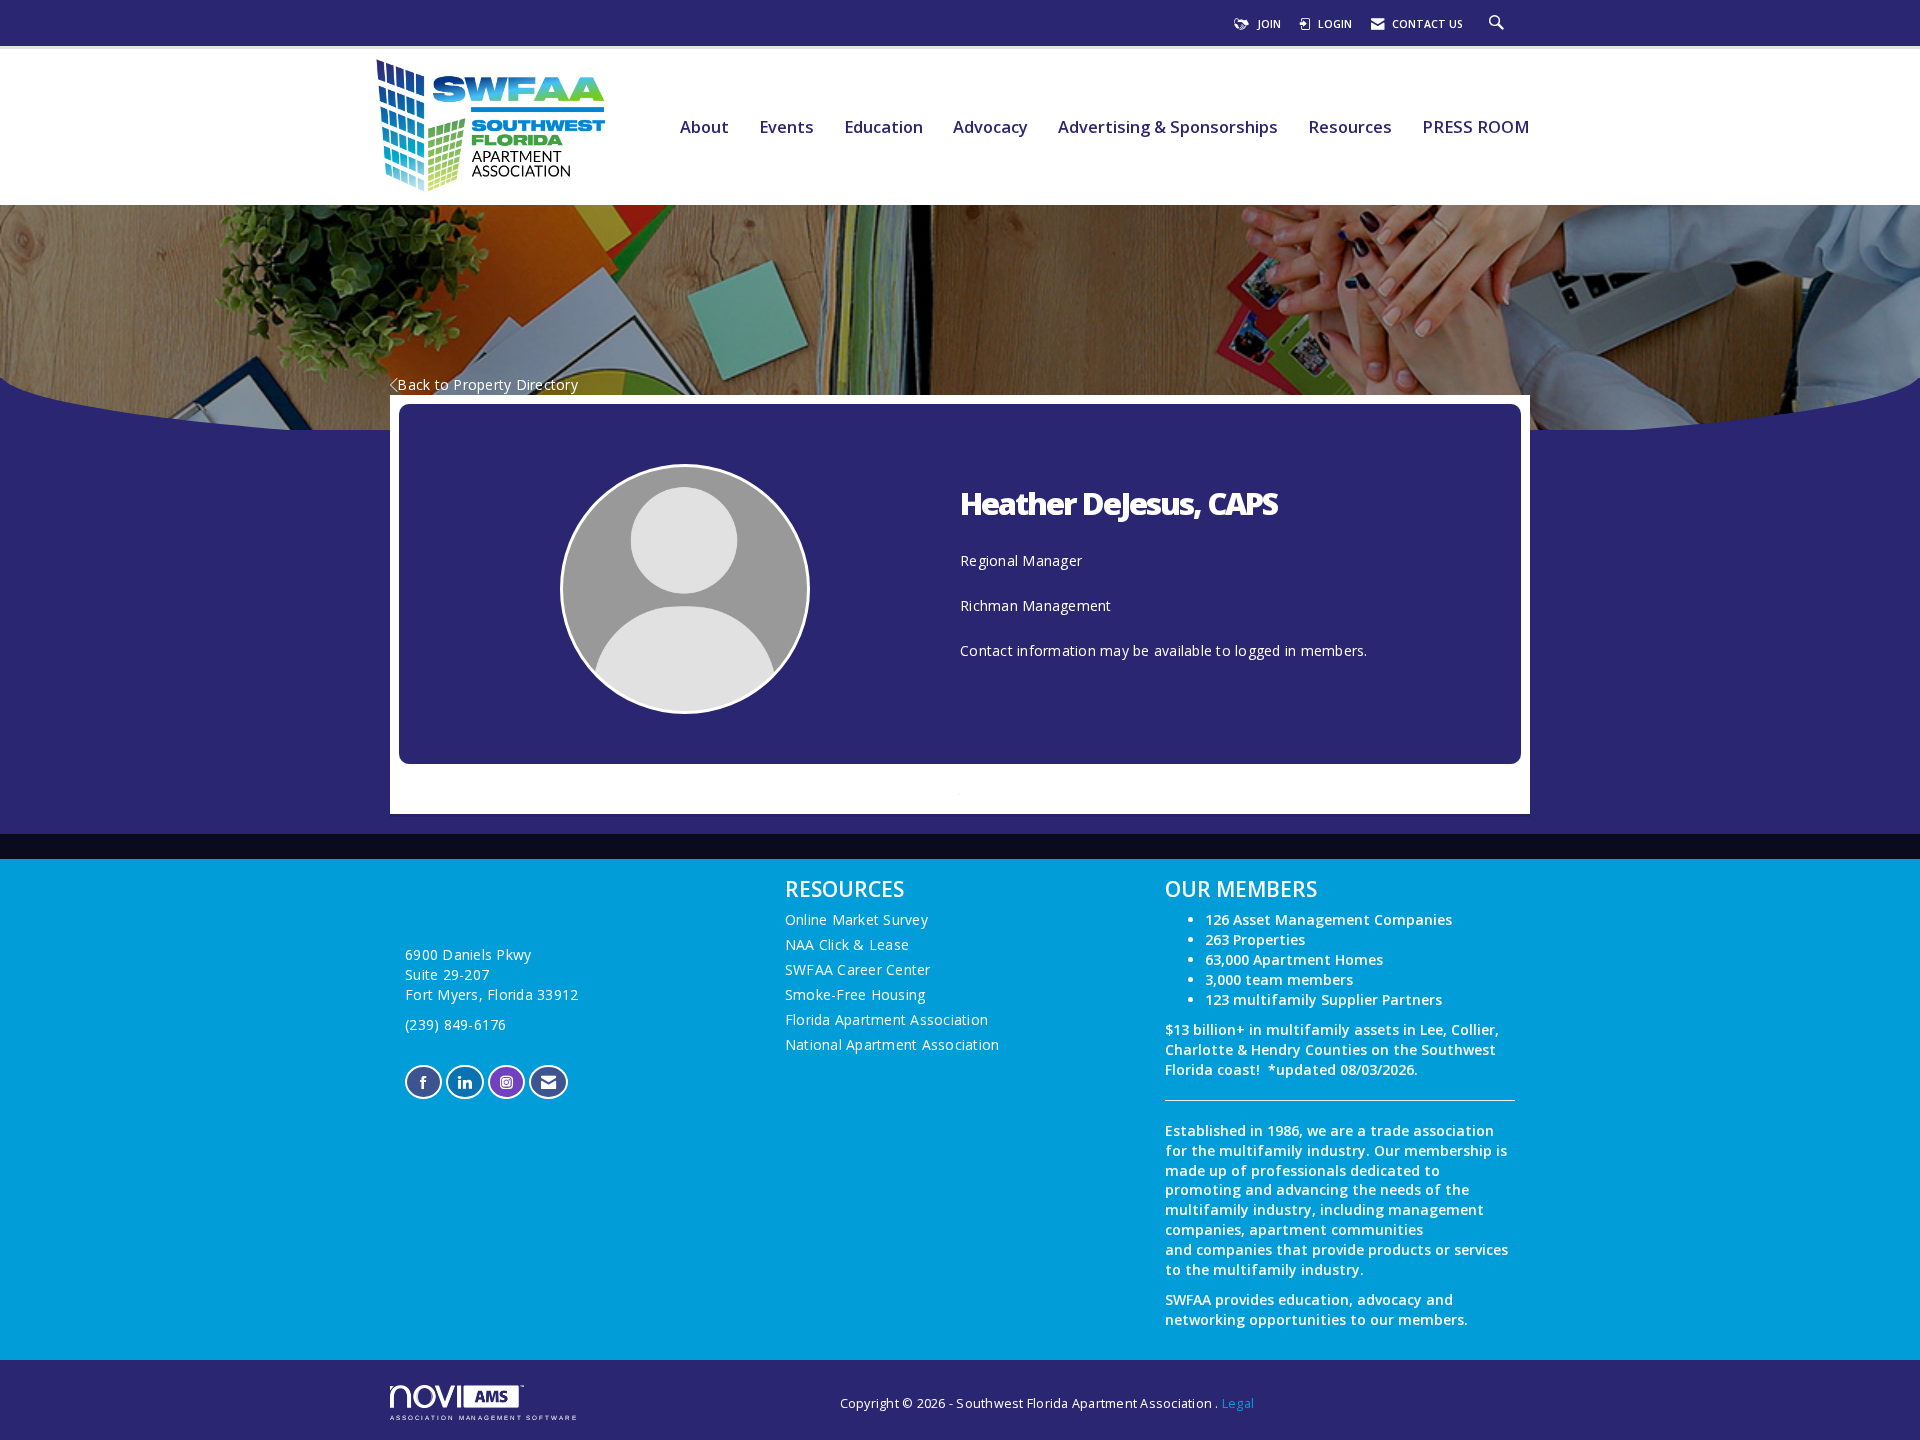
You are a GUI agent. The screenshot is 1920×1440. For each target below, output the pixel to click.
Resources (1350, 127)
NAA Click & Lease (847, 944)
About (704, 127)
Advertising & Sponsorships (1168, 127)
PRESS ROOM (1476, 127)
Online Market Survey (856, 919)
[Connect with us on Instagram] (506, 1082)
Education (883, 127)
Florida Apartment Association (886, 1019)
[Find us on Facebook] (423, 1082)
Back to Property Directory (487, 384)
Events (786, 127)
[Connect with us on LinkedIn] (464, 1082)
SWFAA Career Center (858, 969)
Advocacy (990, 127)
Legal (1238, 1403)
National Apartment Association (892, 1044)
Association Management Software (484, 1417)
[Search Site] (1499, 24)
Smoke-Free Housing (855, 994)
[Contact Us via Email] (548, 1082)
